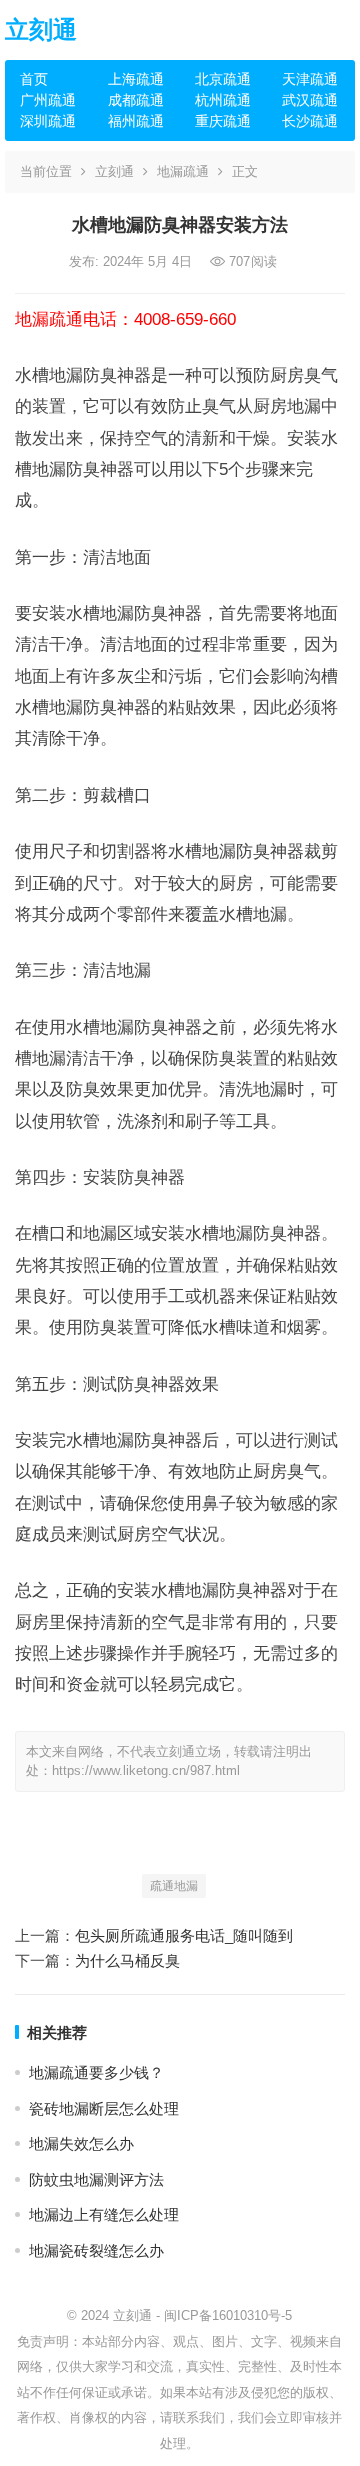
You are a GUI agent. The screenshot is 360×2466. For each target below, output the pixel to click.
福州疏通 (136, 121)
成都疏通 (136, 100)
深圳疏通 (48, 121)
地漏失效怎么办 (81, 2143)
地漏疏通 (183, 171)
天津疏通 (310, 79)
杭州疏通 (223, 100)
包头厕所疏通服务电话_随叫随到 (184, 1935)
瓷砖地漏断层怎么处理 (104, 2108)
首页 (34, 79)
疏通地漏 (174, 1886)
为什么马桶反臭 (127, 1960)
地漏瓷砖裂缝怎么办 (96, 2250)
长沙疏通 (310, 121)
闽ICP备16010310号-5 (228, 2315)
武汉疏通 (310, 100)
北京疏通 (223, 79)
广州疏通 (48, 100)
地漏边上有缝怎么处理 (104, 2214)
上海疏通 (136, 79)
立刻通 (41, 29)
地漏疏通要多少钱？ (96, 2072)
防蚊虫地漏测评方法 (96, 2179)
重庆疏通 (223, 121)
